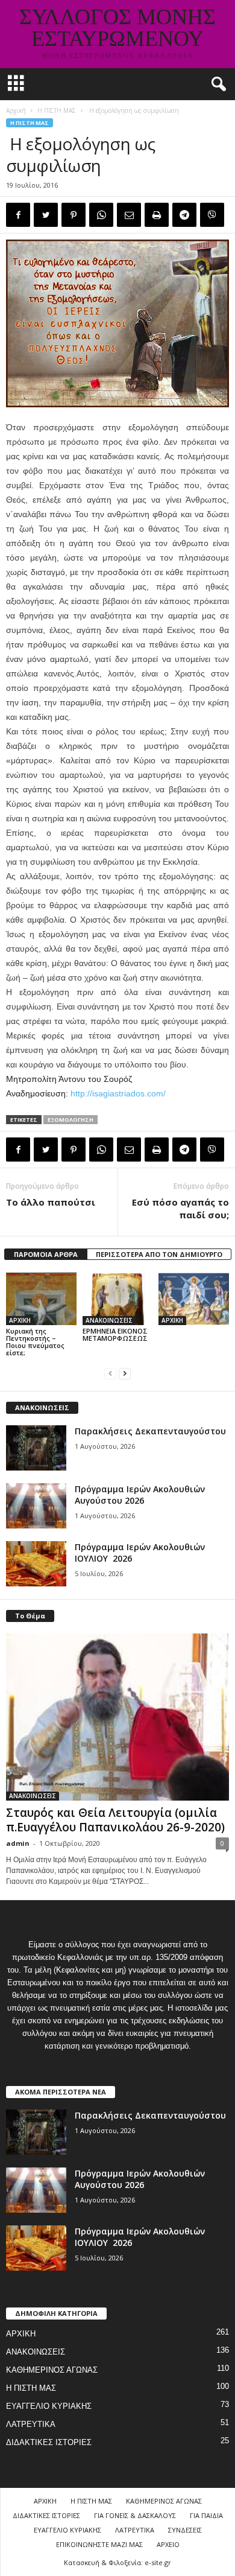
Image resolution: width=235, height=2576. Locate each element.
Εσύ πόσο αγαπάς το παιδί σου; (180, 1208)
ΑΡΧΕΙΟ (168, 2544)
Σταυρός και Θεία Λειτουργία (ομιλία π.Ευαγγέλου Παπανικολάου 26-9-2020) (115, 1820)
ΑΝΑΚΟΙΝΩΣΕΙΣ (109, 1320)
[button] (216, 84)
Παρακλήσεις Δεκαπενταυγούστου (150, 1431)
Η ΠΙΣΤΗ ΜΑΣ (57, 110)
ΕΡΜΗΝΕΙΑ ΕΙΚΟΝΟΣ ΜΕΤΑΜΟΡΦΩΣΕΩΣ (115, 1334)
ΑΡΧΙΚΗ (20, 1320)
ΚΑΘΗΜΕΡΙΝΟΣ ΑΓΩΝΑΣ (52, 2370)
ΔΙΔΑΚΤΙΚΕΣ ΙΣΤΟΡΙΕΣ (49, 2442)
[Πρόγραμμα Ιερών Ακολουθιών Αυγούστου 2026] (36, 1506)
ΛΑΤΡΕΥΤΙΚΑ (31, 2424)
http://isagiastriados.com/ (118, 1093)
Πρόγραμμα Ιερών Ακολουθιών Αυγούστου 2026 (140, 1495)
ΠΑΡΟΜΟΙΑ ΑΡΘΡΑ (46, 1254)
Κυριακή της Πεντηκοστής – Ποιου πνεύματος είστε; (35, 1342)
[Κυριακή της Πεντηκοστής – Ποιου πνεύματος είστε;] (41, 1299)
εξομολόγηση (70, 1120)
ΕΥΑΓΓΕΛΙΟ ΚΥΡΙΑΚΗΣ (49, 2406)
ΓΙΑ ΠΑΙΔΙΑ (206, 2515)
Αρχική (16, 110)
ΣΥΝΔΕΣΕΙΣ (185, 2530)
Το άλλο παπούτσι (51, 1202)
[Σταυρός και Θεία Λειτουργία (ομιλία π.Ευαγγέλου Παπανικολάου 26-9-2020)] (117, 1717)
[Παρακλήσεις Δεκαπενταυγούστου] (36, 1448)
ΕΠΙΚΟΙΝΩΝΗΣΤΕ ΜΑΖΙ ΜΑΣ (99, 2544)
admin (18, 1843)
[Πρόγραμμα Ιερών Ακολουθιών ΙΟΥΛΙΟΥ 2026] (36, 1564)
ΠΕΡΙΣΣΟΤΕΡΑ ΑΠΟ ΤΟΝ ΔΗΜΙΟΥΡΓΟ (159, 1254)
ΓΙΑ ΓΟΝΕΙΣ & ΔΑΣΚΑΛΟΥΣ (135, 2515)
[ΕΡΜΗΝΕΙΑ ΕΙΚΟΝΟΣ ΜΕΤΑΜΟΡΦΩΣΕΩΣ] (118, 1299)
